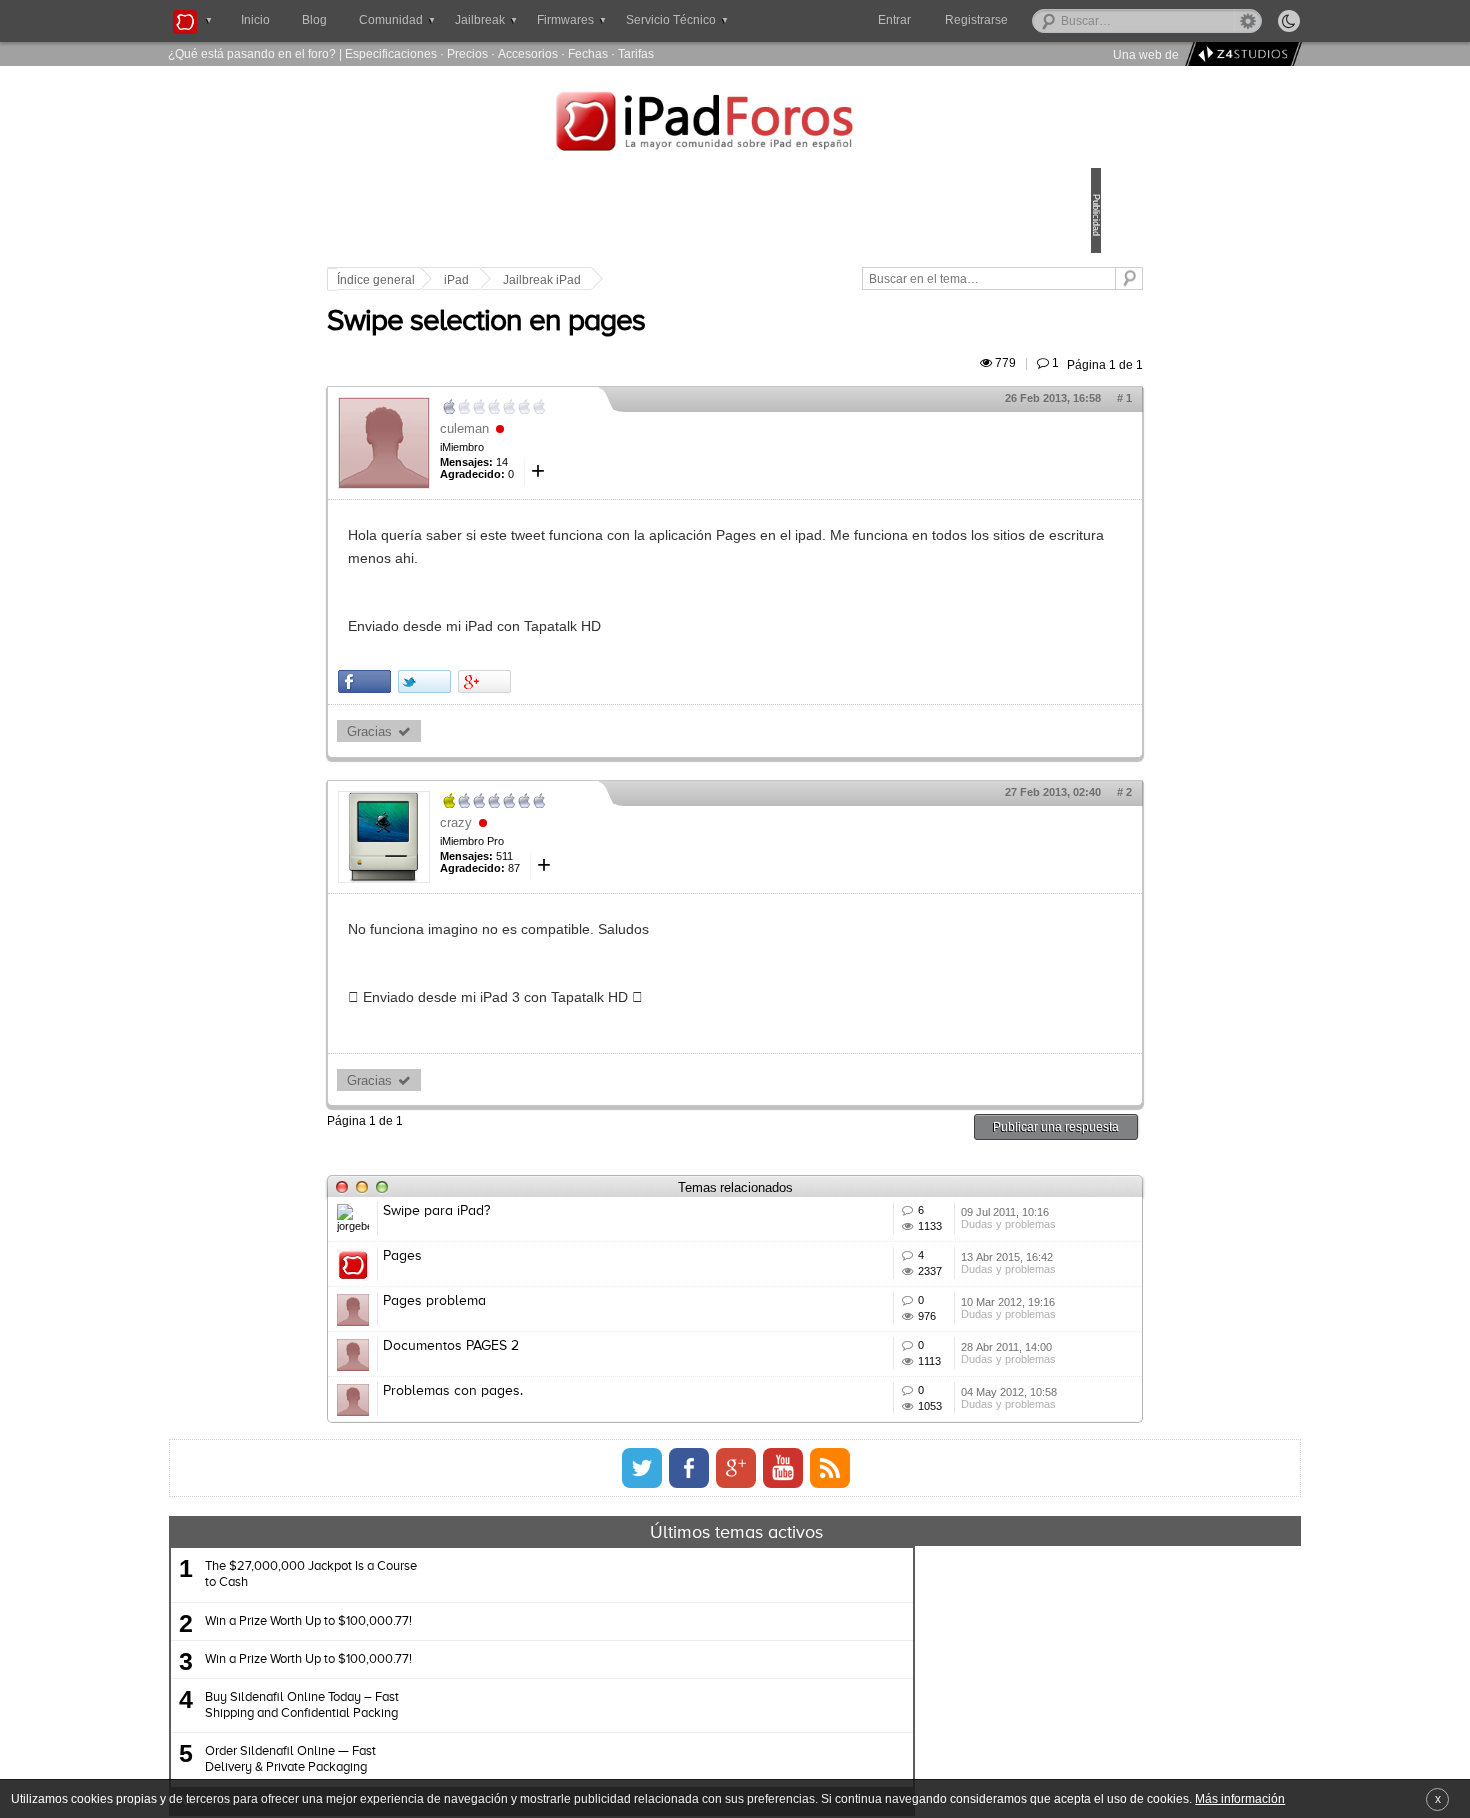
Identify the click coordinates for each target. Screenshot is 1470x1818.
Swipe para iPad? (575, 1234)
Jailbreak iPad (681, 280)
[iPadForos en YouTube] (783, 1636)
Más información (1240, 1798)
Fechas (588, 53)
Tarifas (636, 53)
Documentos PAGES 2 (590, 1456)
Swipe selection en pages (625, 345)
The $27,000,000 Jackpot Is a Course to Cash (504, 1742)
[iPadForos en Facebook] (689, 1636)
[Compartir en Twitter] (563, 704)
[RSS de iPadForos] (830, 1636)
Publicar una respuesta (917, 1149)
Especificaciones (391, 53)
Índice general (515, 280)
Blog (314, 20)
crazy (595, 845)
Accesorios (528, 53)
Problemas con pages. (592, 1530)
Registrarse (1040, 20)
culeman (603, 451)
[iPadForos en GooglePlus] (736, 1636)
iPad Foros (735, 124)
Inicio (255, 20)
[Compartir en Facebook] (503, 704)
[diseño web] (1240, 54)
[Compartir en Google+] (623, 704)
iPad (595, 280)
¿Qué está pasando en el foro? (252, 53)
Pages (541, 1308)
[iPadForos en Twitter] (642, 1636)
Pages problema (573, 1382)
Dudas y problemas (913, 1279)
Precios (467, 53)
